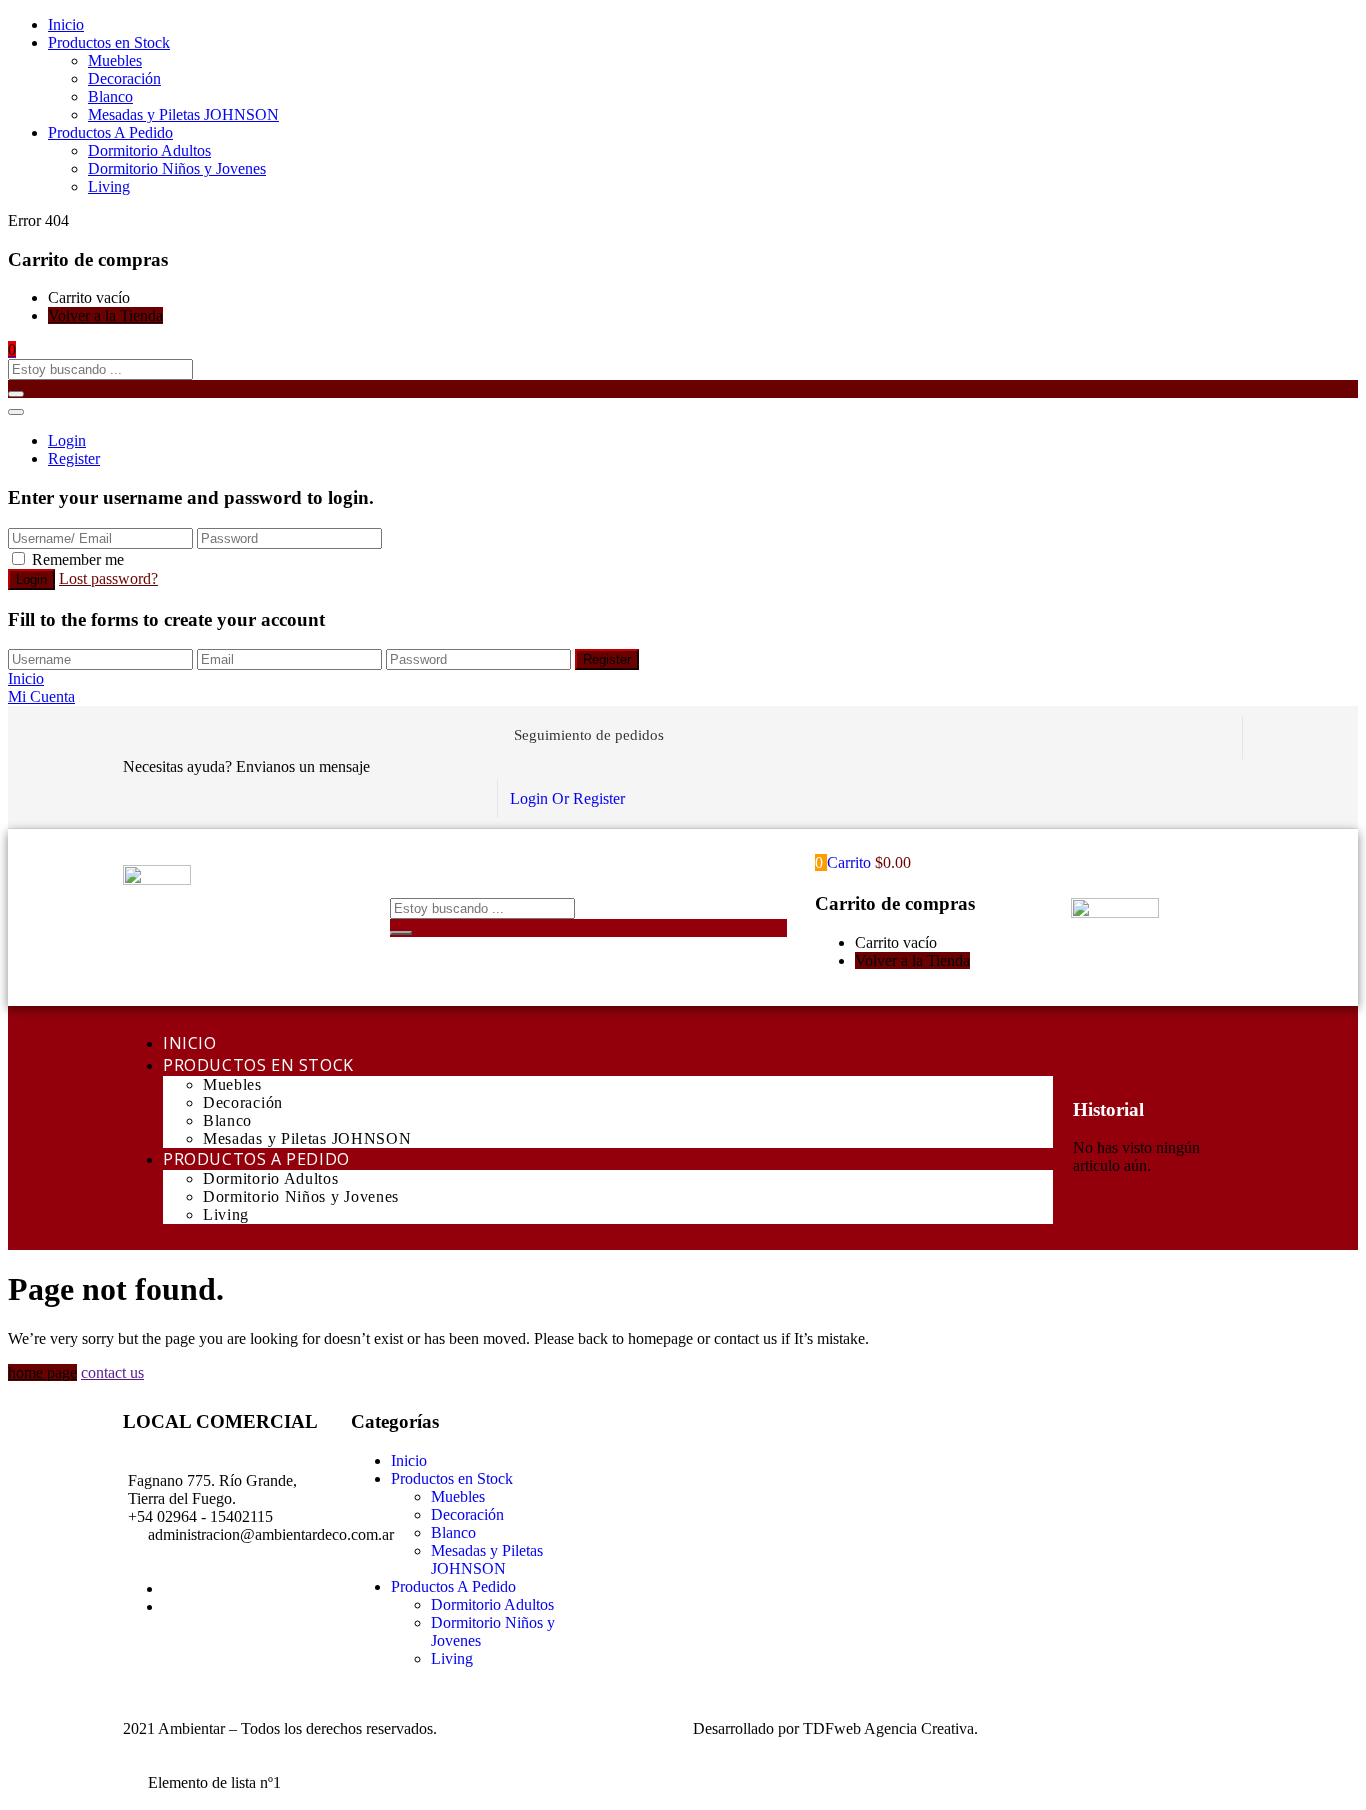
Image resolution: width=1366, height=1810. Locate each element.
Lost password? (108, 578)
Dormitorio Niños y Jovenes (177, 168)
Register (74, 458)
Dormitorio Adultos (149, 150)
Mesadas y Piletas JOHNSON (183, 114)
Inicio (66, 24)
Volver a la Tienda (105, 315)
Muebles (115, 60)
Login (67, 440)
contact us (112, 1372)
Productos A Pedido (110, 132)
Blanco (110, 96)
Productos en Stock (109, 42)
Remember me (78, 559)
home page (42, 1372)
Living (109, 186)
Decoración (124, 78)
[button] (12, 349)
